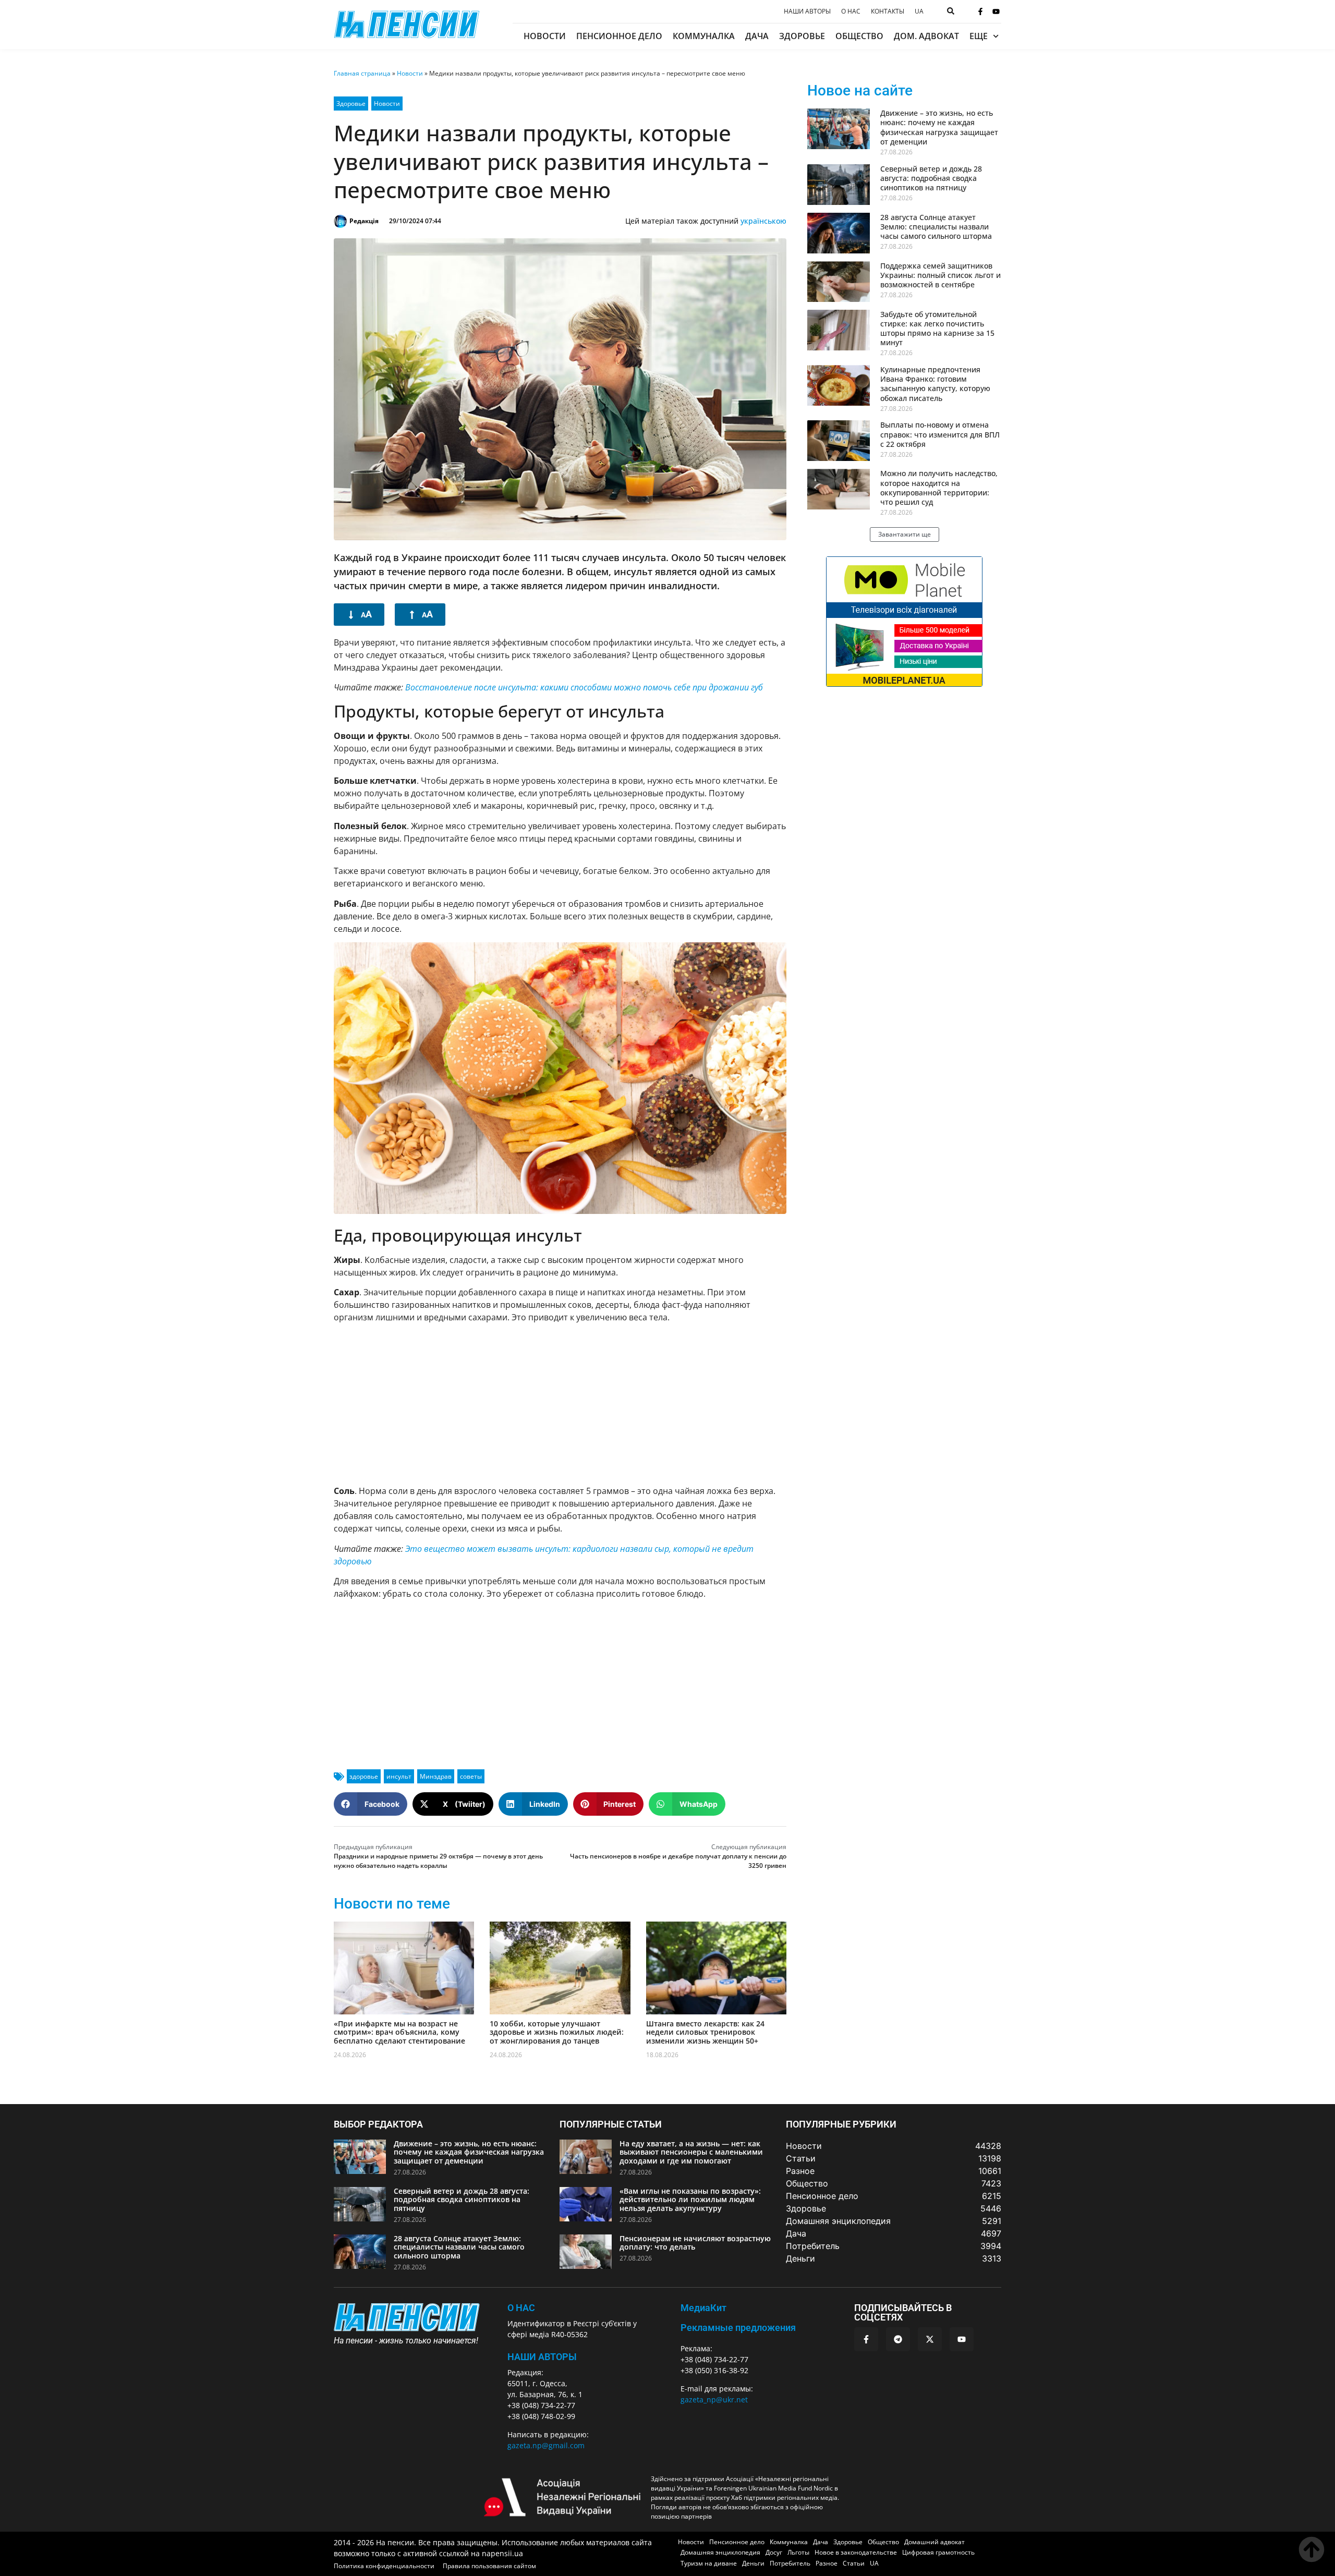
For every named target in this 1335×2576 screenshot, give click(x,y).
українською (763, 221)
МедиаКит (703, 2308)
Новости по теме (392, 1904)
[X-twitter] (930, 2339)
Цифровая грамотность (938, 2552)
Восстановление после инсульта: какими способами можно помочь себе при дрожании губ (584, 687)
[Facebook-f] (980, 11)
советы (471, 1776)
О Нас (521, 2308)
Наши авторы (807, 11)
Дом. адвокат (926, 36)
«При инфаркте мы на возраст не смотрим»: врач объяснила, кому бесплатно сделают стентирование (399, 2032)
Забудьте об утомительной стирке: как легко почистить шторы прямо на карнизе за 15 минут (937, 329)
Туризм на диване (709, 2563)
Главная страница (362, 73)
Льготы (798, 2552)
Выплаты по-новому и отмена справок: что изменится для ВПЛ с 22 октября (940, 434)
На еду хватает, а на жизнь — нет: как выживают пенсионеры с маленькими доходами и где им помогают (691, 2152)
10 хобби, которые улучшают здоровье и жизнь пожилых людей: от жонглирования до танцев (557, 2032)
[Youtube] (996, 11)
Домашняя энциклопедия (720, 2552)
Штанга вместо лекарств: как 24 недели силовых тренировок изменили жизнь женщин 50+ (705, 2032)
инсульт (399, 1776)
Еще (979, 36)
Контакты (888, 11)
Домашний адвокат (934, 2542)
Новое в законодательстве (856, 2552)
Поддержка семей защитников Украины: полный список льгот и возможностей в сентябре (940, 275)
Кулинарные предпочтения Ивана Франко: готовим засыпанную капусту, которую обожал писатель (935, 384)
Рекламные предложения (738, 2328)
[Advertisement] (560, 1404)
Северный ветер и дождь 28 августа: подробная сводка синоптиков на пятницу (931, 178)
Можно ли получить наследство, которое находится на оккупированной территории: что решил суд (939, 488)
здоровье (364, 1776)
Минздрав (436, 1776)
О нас (851, 11)
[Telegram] (898, 2339)
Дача (757, 36)
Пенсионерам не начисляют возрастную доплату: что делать (695, 2243)
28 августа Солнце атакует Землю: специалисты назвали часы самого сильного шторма (936, 227)
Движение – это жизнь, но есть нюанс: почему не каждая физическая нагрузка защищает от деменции (939, 127)
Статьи (854, 2563)
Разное (827, 2563)
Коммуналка (704, 36)
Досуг (774, 2552)
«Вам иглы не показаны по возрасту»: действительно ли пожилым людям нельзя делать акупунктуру (690, 2200)
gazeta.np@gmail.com (546, 2445)
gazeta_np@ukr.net (714, 2399)
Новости (545, 36)
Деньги (753, 2563)
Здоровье (802, 36)
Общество (859, 36)
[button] (371, 1804)
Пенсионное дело (619, 36)
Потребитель (790, 2563)
